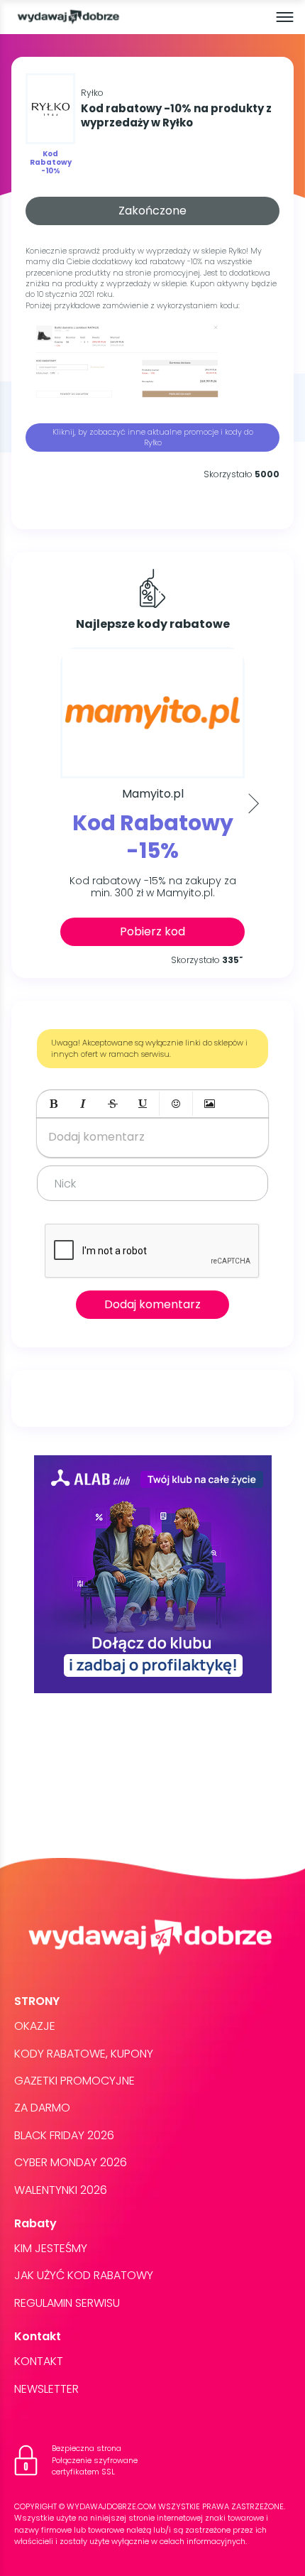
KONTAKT (39, 2361)
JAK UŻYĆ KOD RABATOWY (84, 2275)
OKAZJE (35, 2026)
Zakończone (152, 211)
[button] (53, 1104)
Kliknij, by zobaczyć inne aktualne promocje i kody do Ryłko (153, 437)
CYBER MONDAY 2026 (71, 2162)
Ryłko (92, 93)
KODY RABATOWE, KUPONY (84, 2054)
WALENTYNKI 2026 (61, 2190)
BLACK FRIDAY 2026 (64, 2135)
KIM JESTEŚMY (51, 2248)
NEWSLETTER (46, 2389)
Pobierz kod (152, 931)
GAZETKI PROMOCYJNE (74, 2081)
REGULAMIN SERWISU (67, 2303)
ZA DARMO (42, 2108)
